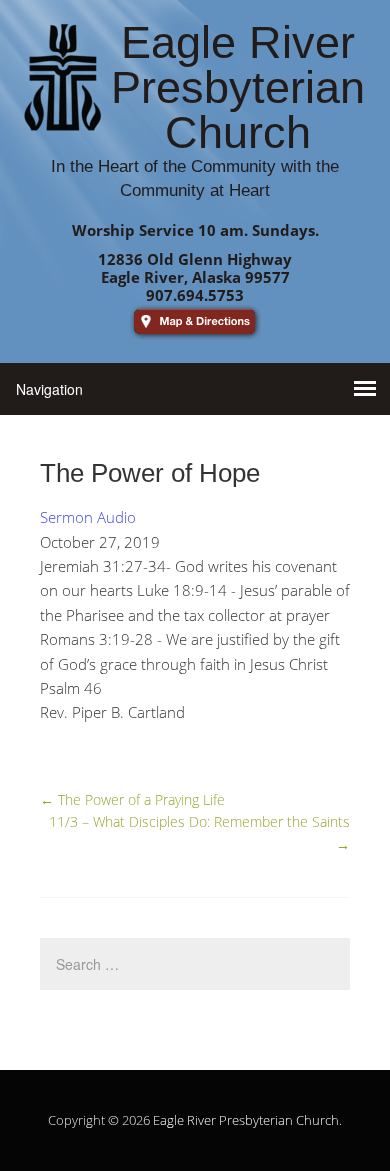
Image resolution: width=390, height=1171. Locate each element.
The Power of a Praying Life (132, 799)
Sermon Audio (88, 517)
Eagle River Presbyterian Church (246, 1120)
